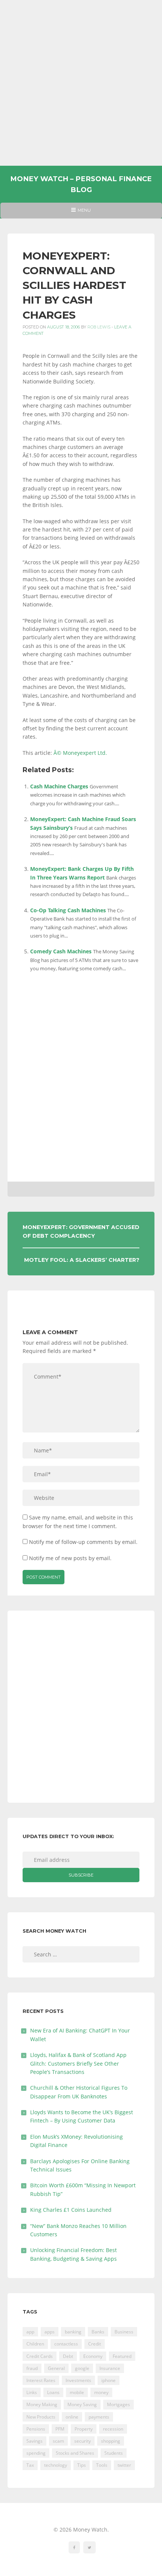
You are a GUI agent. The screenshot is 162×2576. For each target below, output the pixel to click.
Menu (81, 213)
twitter (124, 2465)
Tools (102, 2465)
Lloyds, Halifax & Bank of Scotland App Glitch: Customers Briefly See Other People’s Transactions (78, 2063)
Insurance (110, 2368)
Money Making (42, 2404)
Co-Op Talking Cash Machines (68, 910)
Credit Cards (40, 2356)
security (83, 2441)
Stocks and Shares (75, 2453)
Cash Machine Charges (59, 786)
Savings (34, 2441)
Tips (82, 2465)
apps (50, 2332)
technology (56, 2465)
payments (99, 2417)
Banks (98, 2332)
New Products (41, 2417)
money (101, 2392)
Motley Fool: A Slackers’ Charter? (82, 1260)
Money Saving (82, 2404)
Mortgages (118, 2404)
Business (124, 2332)
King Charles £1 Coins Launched (71, 2210)
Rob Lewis (99, 327)
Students (114, 2453)
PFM (60, 2429)
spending (36, 2453)
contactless (66, 2344)
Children (35, 2344)
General (56, 2368)
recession (113, 2429)
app (30, 2332)
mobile (77, 2392)
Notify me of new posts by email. (70, 1558)
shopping (111, 2441)
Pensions (36, 2429)
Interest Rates (41, 2380)
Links (32, 2392)
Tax (30, 2465)
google (82, 2368)
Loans (53, 2392)
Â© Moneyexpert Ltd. (80, 753)
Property (84, 2429)
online (72, 2417)
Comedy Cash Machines (61, 951)
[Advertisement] (81, 83)
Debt (68, 2356)
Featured (122, 2356)
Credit (95, 2344)
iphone (109, 2380)
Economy (93, 2356)
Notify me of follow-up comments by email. (83, 1542)
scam (58, 2441)
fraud (32, 2368)
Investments (78, 2380)
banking (73, 2332)
